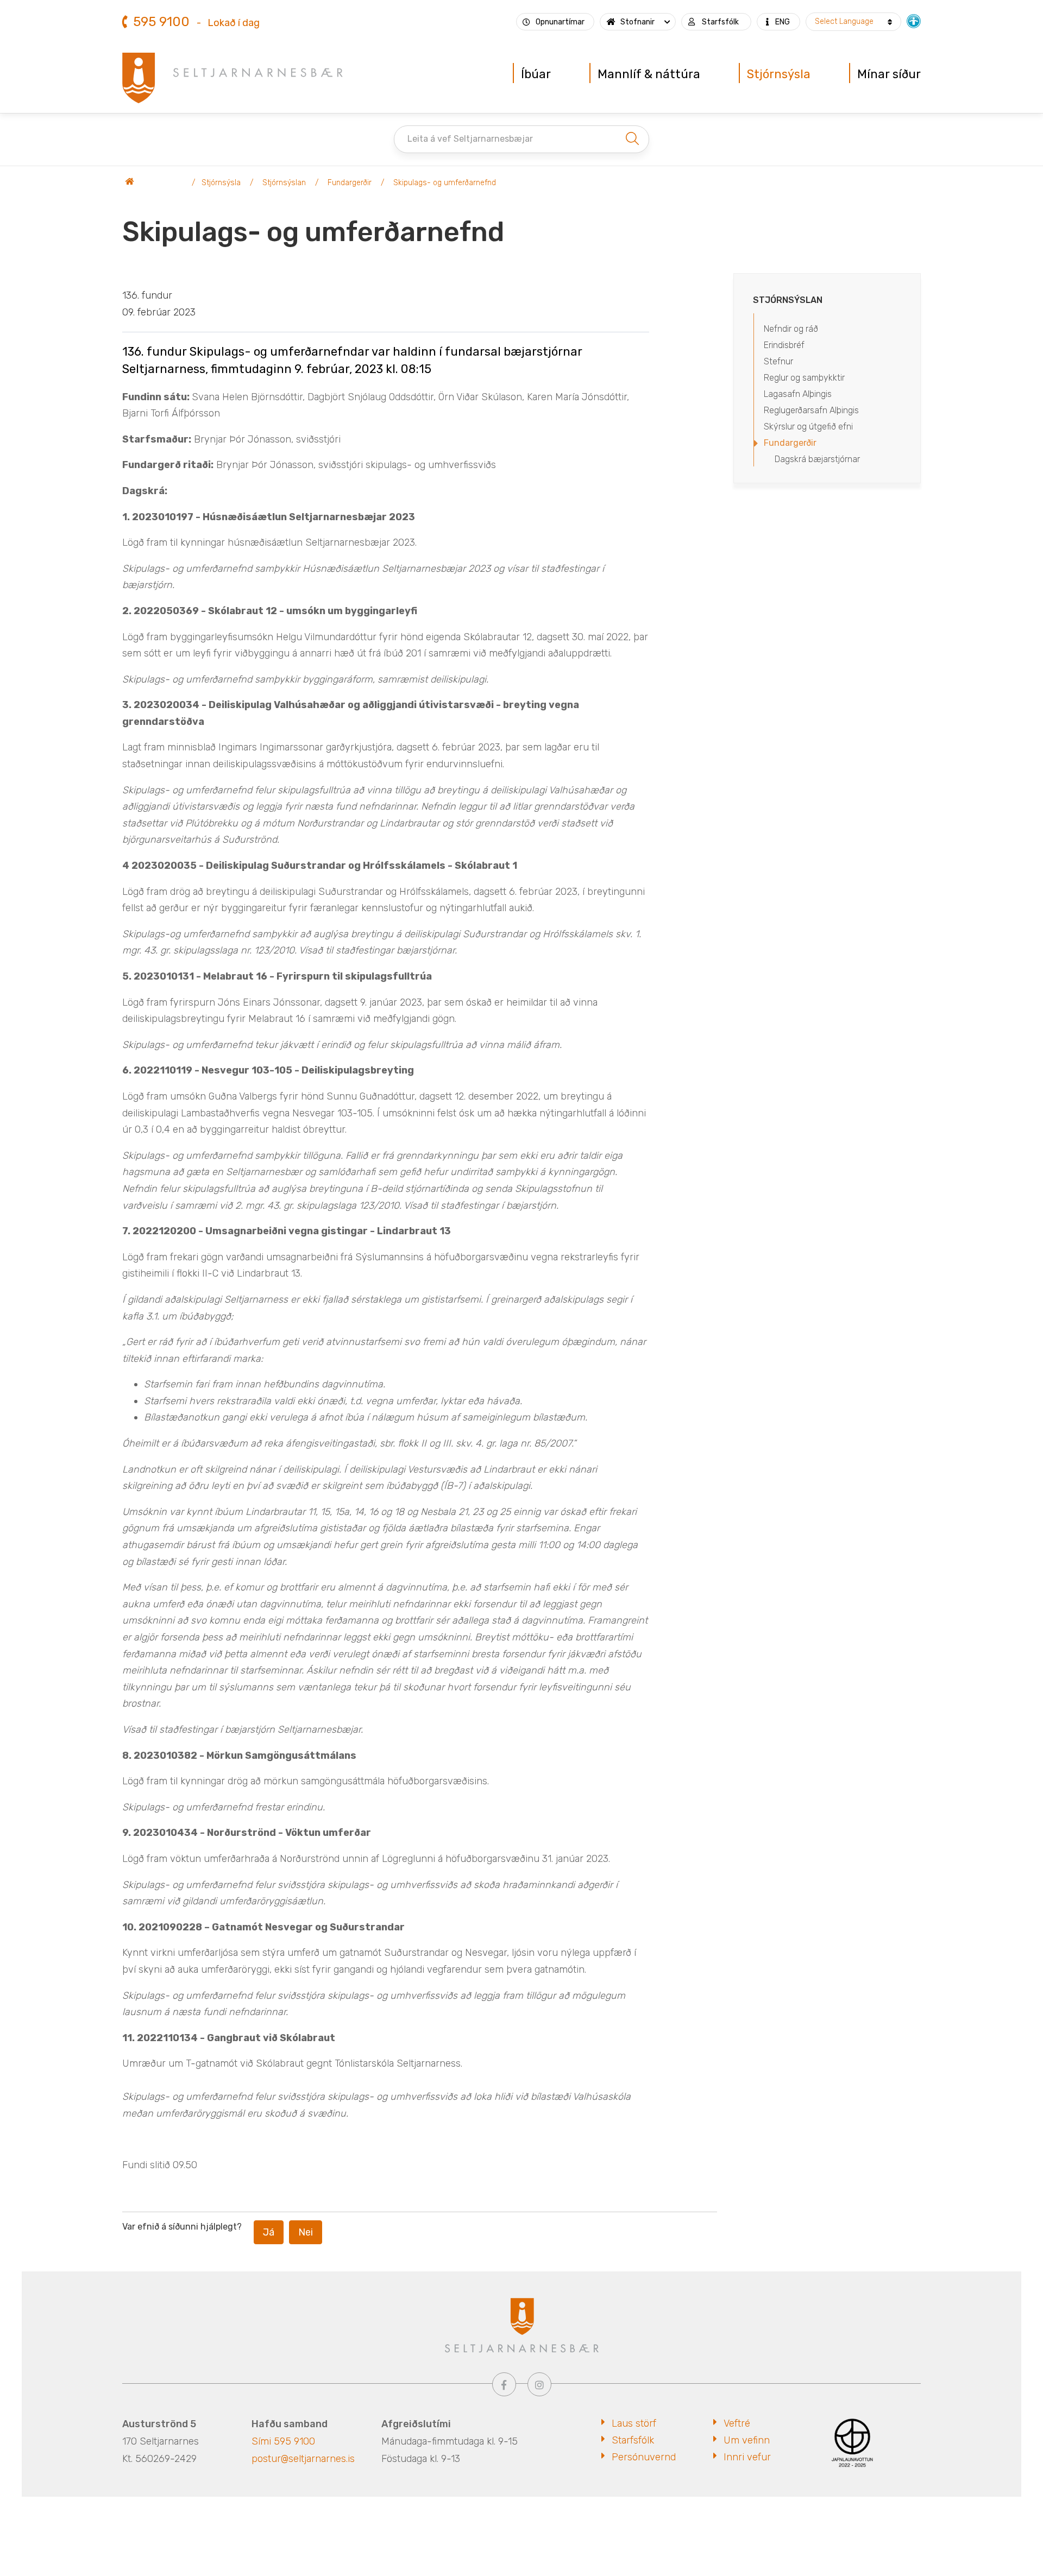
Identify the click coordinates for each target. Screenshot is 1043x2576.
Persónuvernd (644, 2457)
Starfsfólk (633, 2440)
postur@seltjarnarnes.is (303, 2459)
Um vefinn (747, 2440)
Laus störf (634, 2423)
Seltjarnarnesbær (155, 183)
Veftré (737, 2423)
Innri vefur (747, 2457)
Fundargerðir (350, 183)
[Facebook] (504, 2384)
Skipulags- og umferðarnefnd (445, 183)
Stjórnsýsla (221, 183)
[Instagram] (539, 2384)
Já (269, 2232)
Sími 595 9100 (283, 2441)
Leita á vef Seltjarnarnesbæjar (470, 139)
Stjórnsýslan (284, 183)
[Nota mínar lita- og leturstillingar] (914, 20)
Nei (306, 2232)
